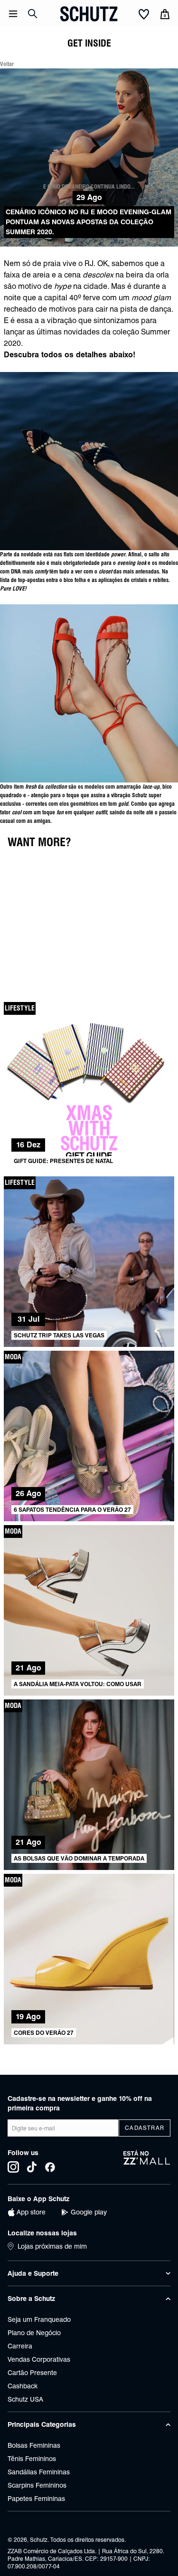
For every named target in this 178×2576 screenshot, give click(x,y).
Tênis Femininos (32, 2459)
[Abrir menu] (13, 14)
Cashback (23, 2386)
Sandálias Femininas (39, 2472)
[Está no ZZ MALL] (147, 2161)
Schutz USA (25, 2399)
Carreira (20, 2346)
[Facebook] (50, 2167)
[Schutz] (89, 14)
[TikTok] (32, 2167)
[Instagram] (13, 2167)
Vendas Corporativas (39, 2359)
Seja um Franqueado (39, 2319)
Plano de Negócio (34, 2333)
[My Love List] (144, 15)
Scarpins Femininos (37, 2485)
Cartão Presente (32, 2373)
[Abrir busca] (33, 14)
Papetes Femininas (36, 2499)
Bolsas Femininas (34, 2445)
